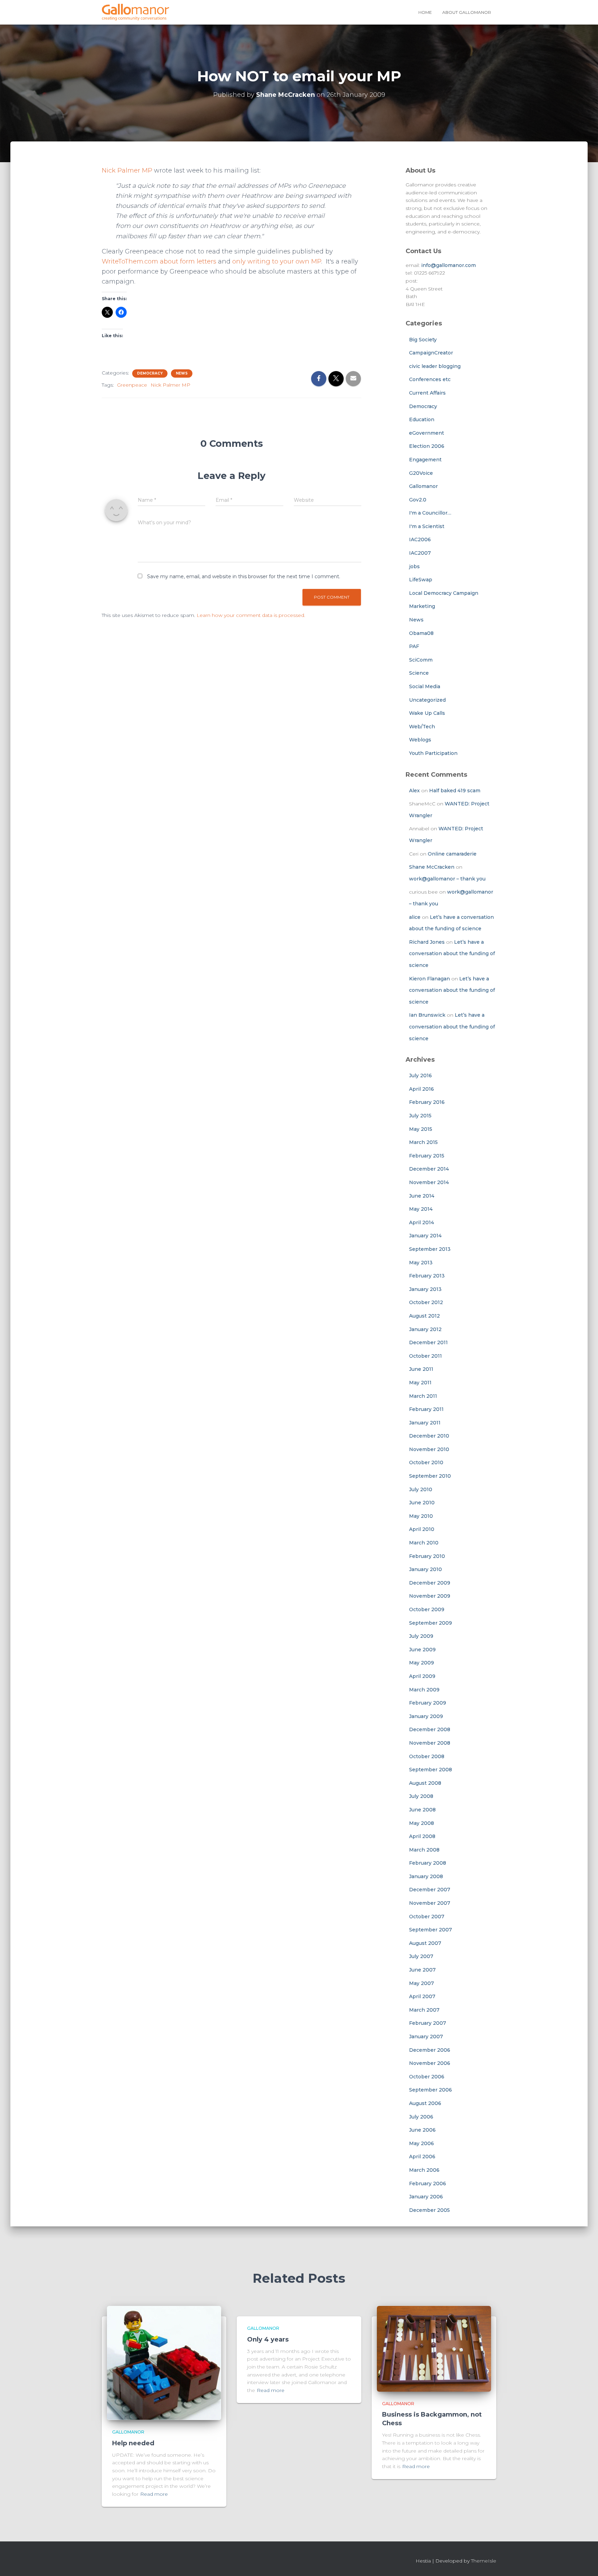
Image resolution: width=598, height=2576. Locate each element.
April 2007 (422, 1996)
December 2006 (430, 2050)
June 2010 (422, 1503)
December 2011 (428, 1342)
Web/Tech (422, 727)
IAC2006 (420, 539)
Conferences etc (430, 379)
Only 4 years (268, 2339)
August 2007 (425, 1943)
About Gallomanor (467, 12)
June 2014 (422, 1196)
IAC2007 (420, 553)
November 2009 (430, 1596)
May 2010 (421, 1516)
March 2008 (424, 1850)
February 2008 (428, 1863)
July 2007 (421, 1956)
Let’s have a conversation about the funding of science (452, 954)
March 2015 (423, 1142)
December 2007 (430, 1890)
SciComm (421, 660)
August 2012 (424, 1316)
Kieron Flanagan (429, 979)
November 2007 (430, 1903)
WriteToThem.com (131, 261)
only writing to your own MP (277, 261)
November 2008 (430, 1743)
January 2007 (426, 2037)
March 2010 (424, 1543)
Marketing (422, 606)
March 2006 (424, 2170)
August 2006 (425, 2103)
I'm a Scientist (427, 526)
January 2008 (426, 1876)
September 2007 (431, 1930)
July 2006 (421, 2117)
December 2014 (429, 1169)
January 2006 (426, 2197)
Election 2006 (427, 446)
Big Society (423, 340)
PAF (414, 646)
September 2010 (430, 1476)
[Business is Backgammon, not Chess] (434, 2348)
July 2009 (421, 1636)
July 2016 (420, 1075)
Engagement (425, 460)
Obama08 (421, 633)
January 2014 (425, 1236)
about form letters (188, 261)
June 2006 (422, 2130)
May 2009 (422, 1663)
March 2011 (423, 1396)
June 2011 (421, 1369)
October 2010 (426, 1462)
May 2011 (420, 1383)
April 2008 (422, 1836)
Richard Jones (427, 942)
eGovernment (427, 433)
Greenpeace (132, 385)
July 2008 (421, 1796)
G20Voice (421, 473)
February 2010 (427, 1556)
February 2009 (428, 1703)
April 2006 (422, 2157)
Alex (414, 791)
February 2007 (428, 2023)
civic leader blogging (435, 366)
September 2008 (431, 1770)
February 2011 (426, 1409)
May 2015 (421, 1129)
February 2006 (428, 2183)
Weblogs (420, 740)
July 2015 (420, 1116)
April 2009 (422, 1676)
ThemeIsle (484, 2561)
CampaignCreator (431, 353)
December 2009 (430, 1583)
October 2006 (427, 2077)
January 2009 (426, 1716)
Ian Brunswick (427, 1015)
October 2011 (425, 1356)
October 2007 (427, 1917)
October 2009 (427, 1609)
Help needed (133, 2443)
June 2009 (422, 1650)
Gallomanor (423, 486)
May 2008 (422, 1823)
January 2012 (425, 1329)
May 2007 (422, 1983)
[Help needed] (164, 2363)
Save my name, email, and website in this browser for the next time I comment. (244, 576)
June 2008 (422, 1810)
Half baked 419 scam (455, 791)
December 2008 (430, 1729)
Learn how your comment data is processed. (251, 615)
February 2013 (427, 1276)
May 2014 (421, 1209)
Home (425, 12)
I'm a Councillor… (430, 513)
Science (419, 673)
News (182, 373)
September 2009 (431, 1623)
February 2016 (427, 1102)
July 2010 (421, 1489)
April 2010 (422, 1529)
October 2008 (427, 1756)
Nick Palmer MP (127, 170)
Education (422, 419)
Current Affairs (427, 393)
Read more (154, 2494)
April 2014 (422, 1222)
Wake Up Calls (427, 713)
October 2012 (426, 1302)
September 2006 (431, 2090)
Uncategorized (427, 700)
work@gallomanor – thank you (447, 879)
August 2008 (425, 1783)
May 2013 (421, 1263)
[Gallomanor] (135, 12)
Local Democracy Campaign (444, 593)
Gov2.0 (418, 500)
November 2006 (430, 2063)
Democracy (150, 373)
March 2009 (424, 1690)
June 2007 (422, 1970)
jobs (414, 566)
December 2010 (429, 1436)
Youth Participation (433, 753)
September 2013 (430, 1249)
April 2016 (422, 1089)
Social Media (425, 686)
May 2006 (422, 2143)
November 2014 (429, 1182)
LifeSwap (421, 580)
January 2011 (425, 1423)
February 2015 (427, 1156)
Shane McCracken (432, 867)
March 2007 (424, 2010)
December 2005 (429, 2210)
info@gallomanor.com (448, 265)
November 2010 (429, 1449)
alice (415, 917)
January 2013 (425, 1289)
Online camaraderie (452, 854)
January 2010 (425, 1569)
